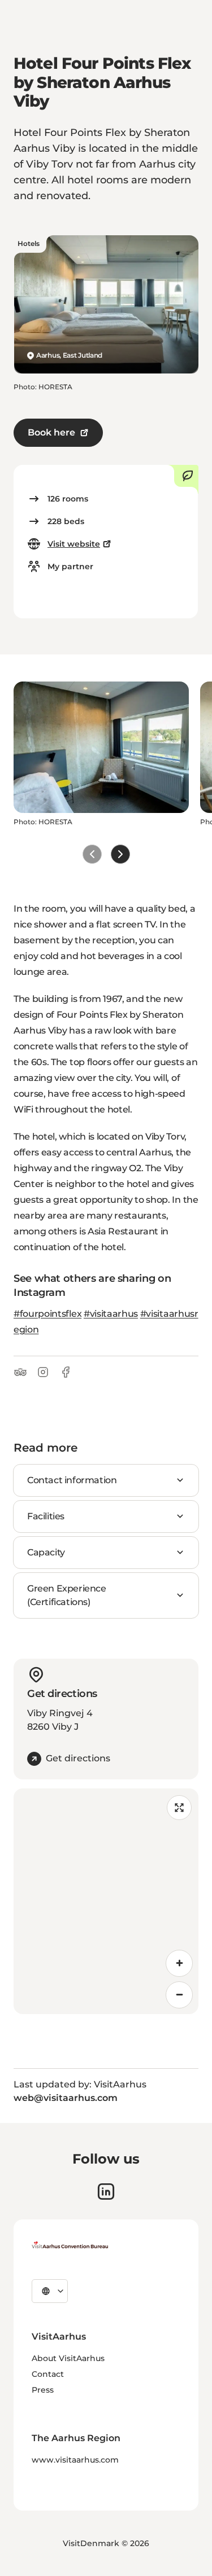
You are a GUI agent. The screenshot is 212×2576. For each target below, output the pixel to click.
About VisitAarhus (68, 2358)
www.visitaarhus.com (75, 2460)
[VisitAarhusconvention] (70, 2245)
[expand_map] (179, 1808)
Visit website (74, 544)
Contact (48, 2374)
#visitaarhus (111, 1314)
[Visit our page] (106, 2192)
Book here (51, 432)
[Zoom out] (179, 1995)
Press (43, 2390)
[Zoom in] (179, 1963)
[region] (106, 1901)
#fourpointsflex (47, 1314)
